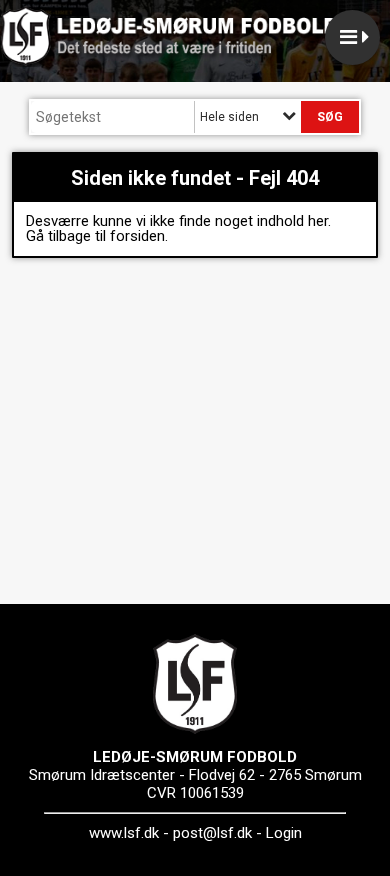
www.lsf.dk (124, 833)
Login (284, 833)
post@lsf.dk (212, 833)
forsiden (137, 236)
